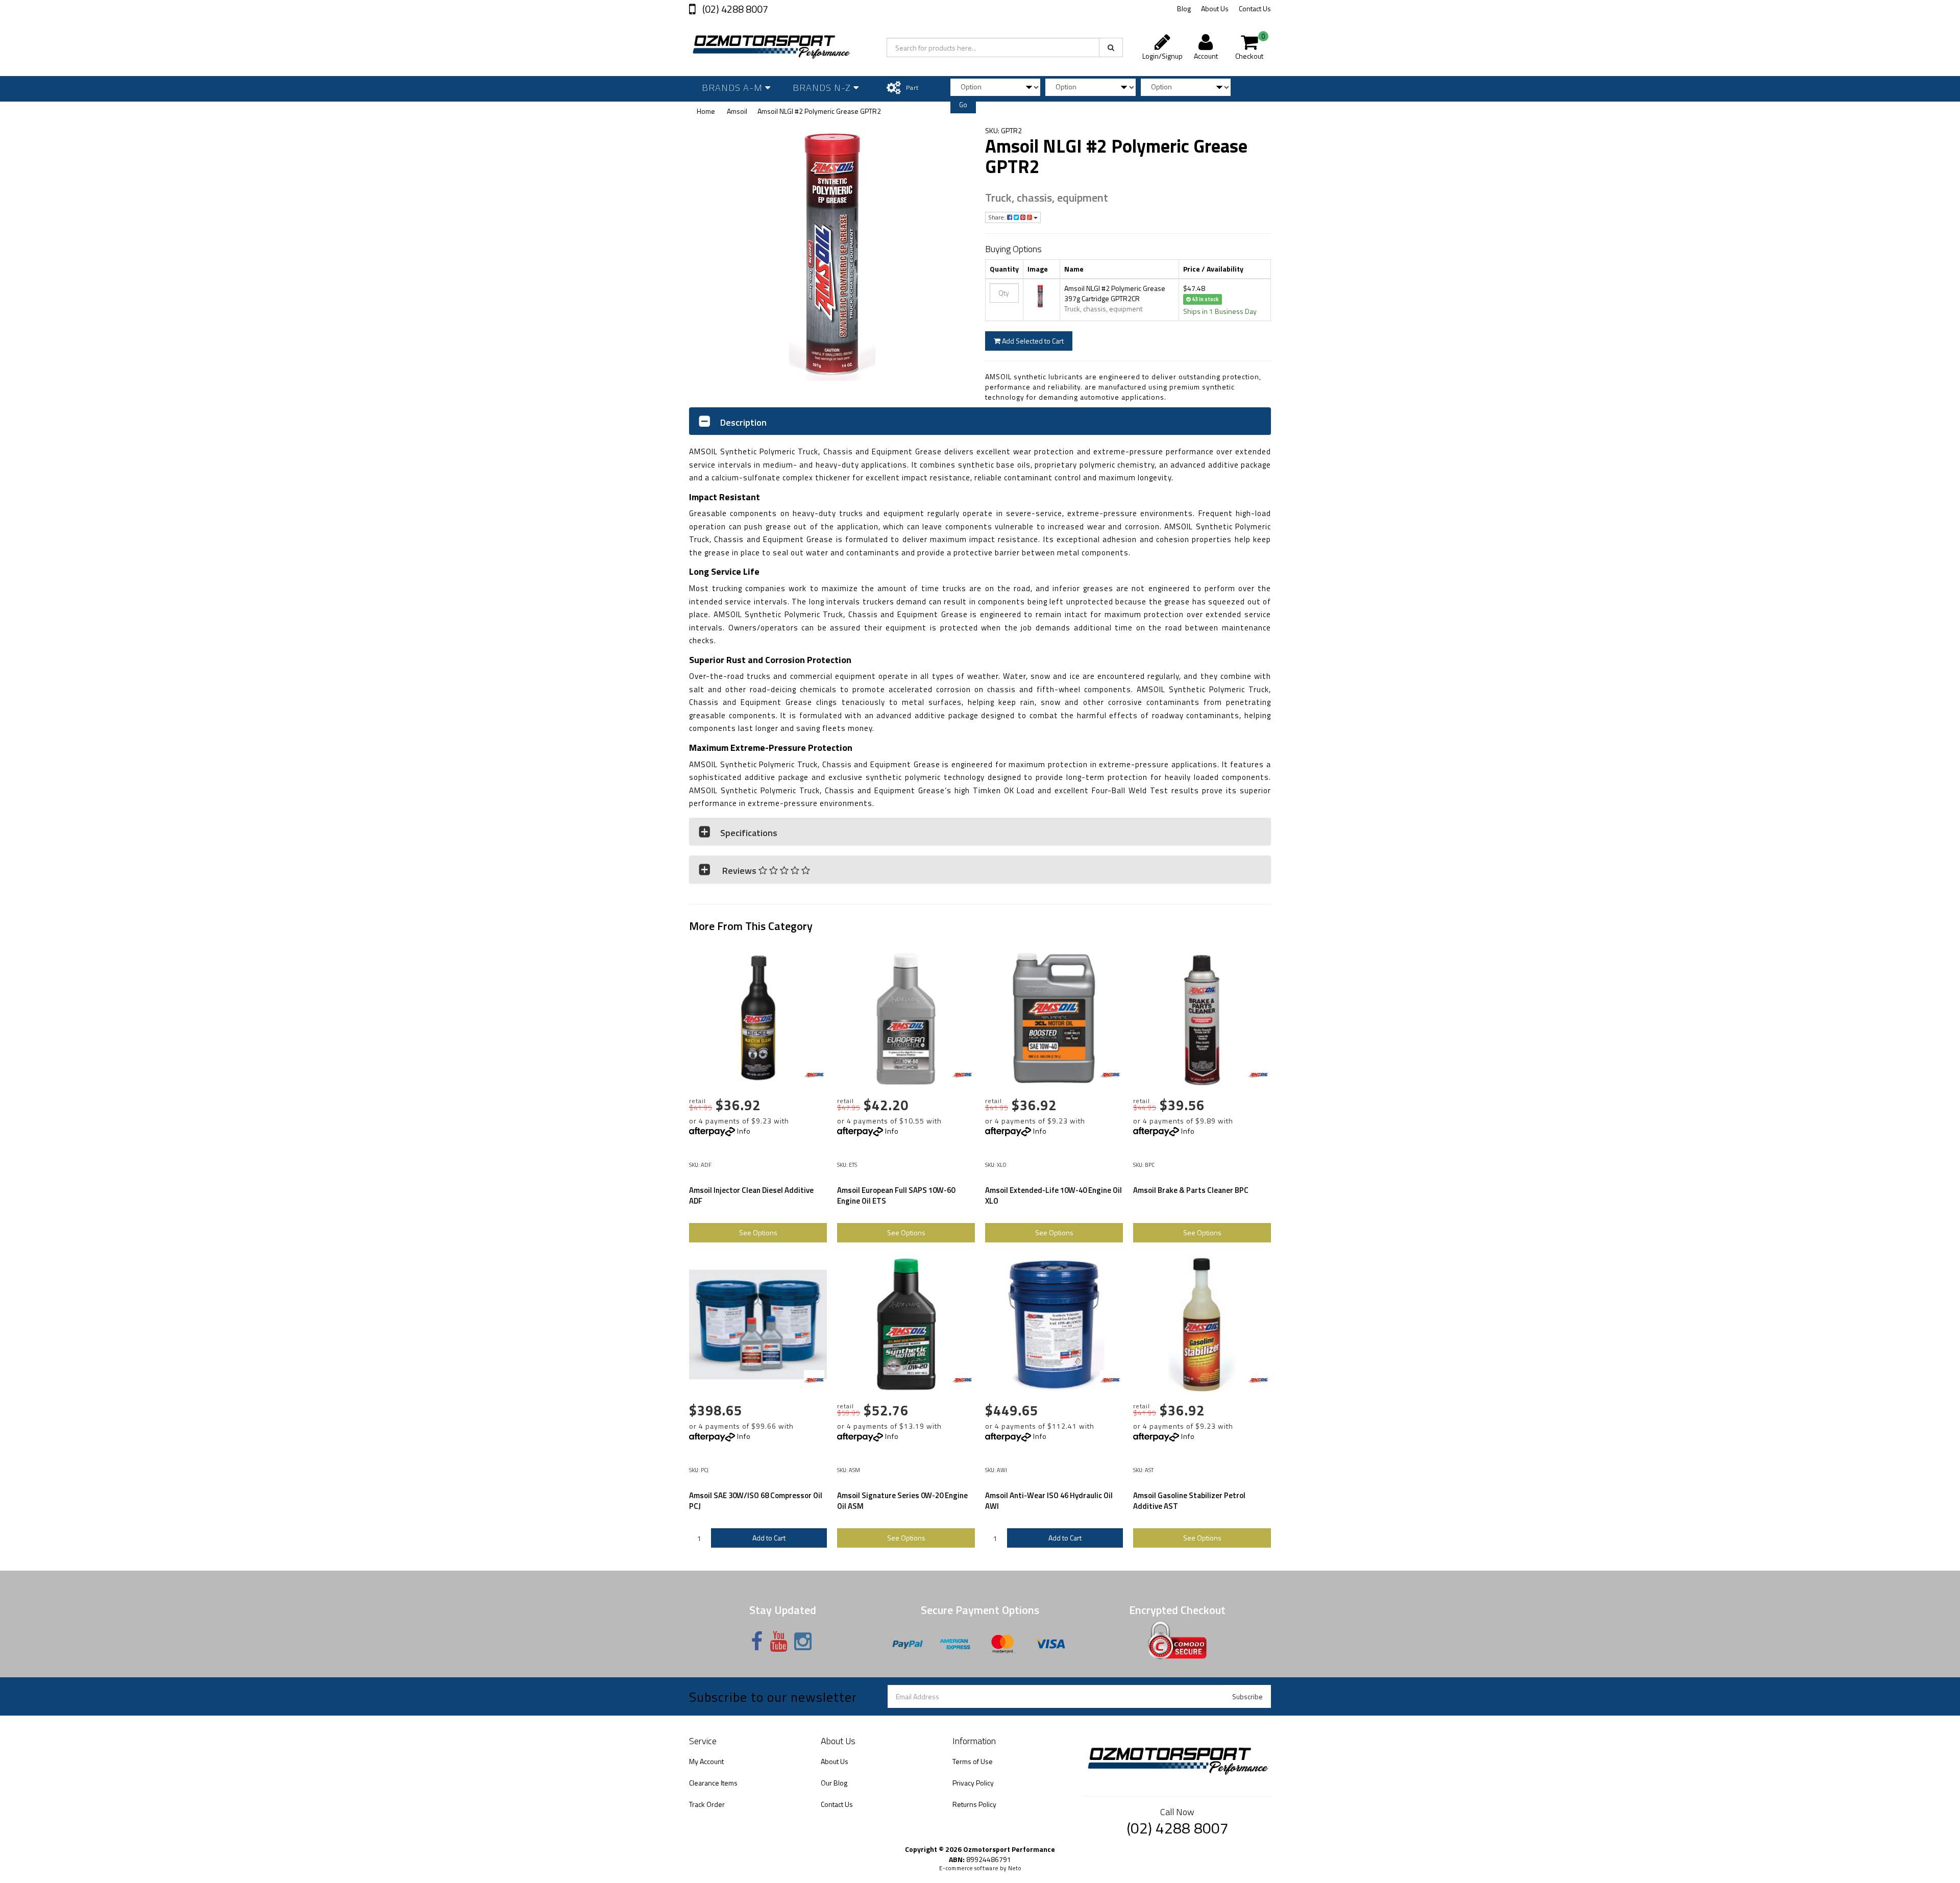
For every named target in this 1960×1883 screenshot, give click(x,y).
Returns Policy (974, 1804)
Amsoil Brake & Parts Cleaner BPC (1191, 1190)
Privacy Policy (973, 1783)
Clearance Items (713, 1783)
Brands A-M (733, 88)
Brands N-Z (823, 88)
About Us (1215, 8)
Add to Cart (769, 1538)
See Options (758, 1232)
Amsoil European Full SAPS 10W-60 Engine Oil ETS (896, 1195)
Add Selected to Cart (1032, 341)
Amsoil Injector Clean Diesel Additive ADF (751, 1195)
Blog (1184, 8)
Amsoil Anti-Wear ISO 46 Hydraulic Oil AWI (1049, 1501)
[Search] (1111, 47)
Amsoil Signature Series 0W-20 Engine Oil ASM (902, 1501)
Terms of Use (973, 1761)
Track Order (707, 1804)
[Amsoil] (814, 1075)
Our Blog (834, 1783)
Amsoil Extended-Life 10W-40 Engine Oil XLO (1053, 1195)
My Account (706, 1761)
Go (963, 105)
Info (744, 1131)
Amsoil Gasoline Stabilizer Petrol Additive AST (1189, 1501)
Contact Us (1255, 8)
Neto (1015, 1868)
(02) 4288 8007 (734, 9)
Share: (998, 217)
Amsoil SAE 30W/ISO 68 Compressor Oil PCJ (756, 1501)
